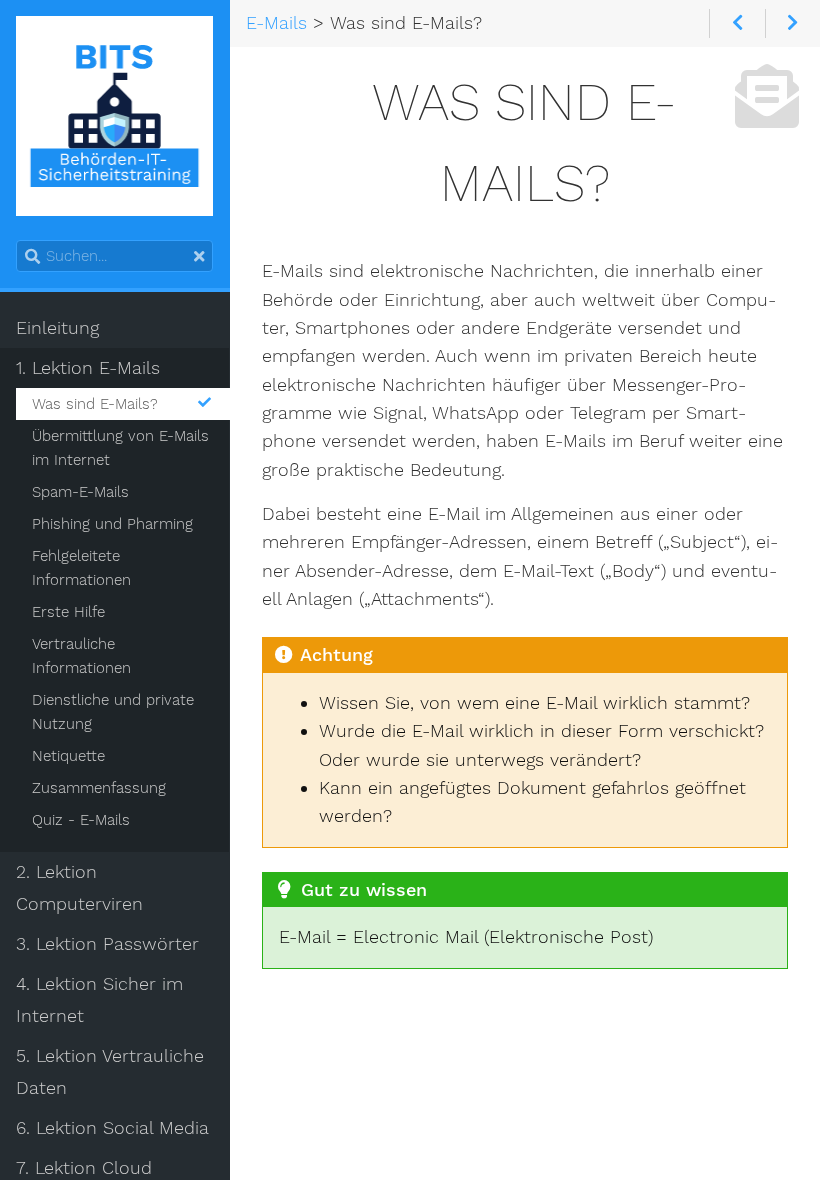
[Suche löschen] (199, 257)
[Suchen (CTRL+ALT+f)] (32, 257)
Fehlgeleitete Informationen (81, 568)
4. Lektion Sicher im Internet (99, 1000)
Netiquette (68, 756)
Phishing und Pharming (112, 524)
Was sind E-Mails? (95, 404)
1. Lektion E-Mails (88, 368)
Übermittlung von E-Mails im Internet (120, 448)
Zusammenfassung (99, 788)
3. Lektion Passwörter (107, 944)
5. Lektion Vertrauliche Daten (110, 1072)
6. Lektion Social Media (112, 1128)
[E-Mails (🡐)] (737, 23)
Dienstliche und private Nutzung (113, 712)
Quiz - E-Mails (81, 820)
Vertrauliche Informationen (81, 656)
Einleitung (57, 328)
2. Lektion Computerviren (79, 888)
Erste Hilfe (68, 612)
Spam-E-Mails (80, 492)
